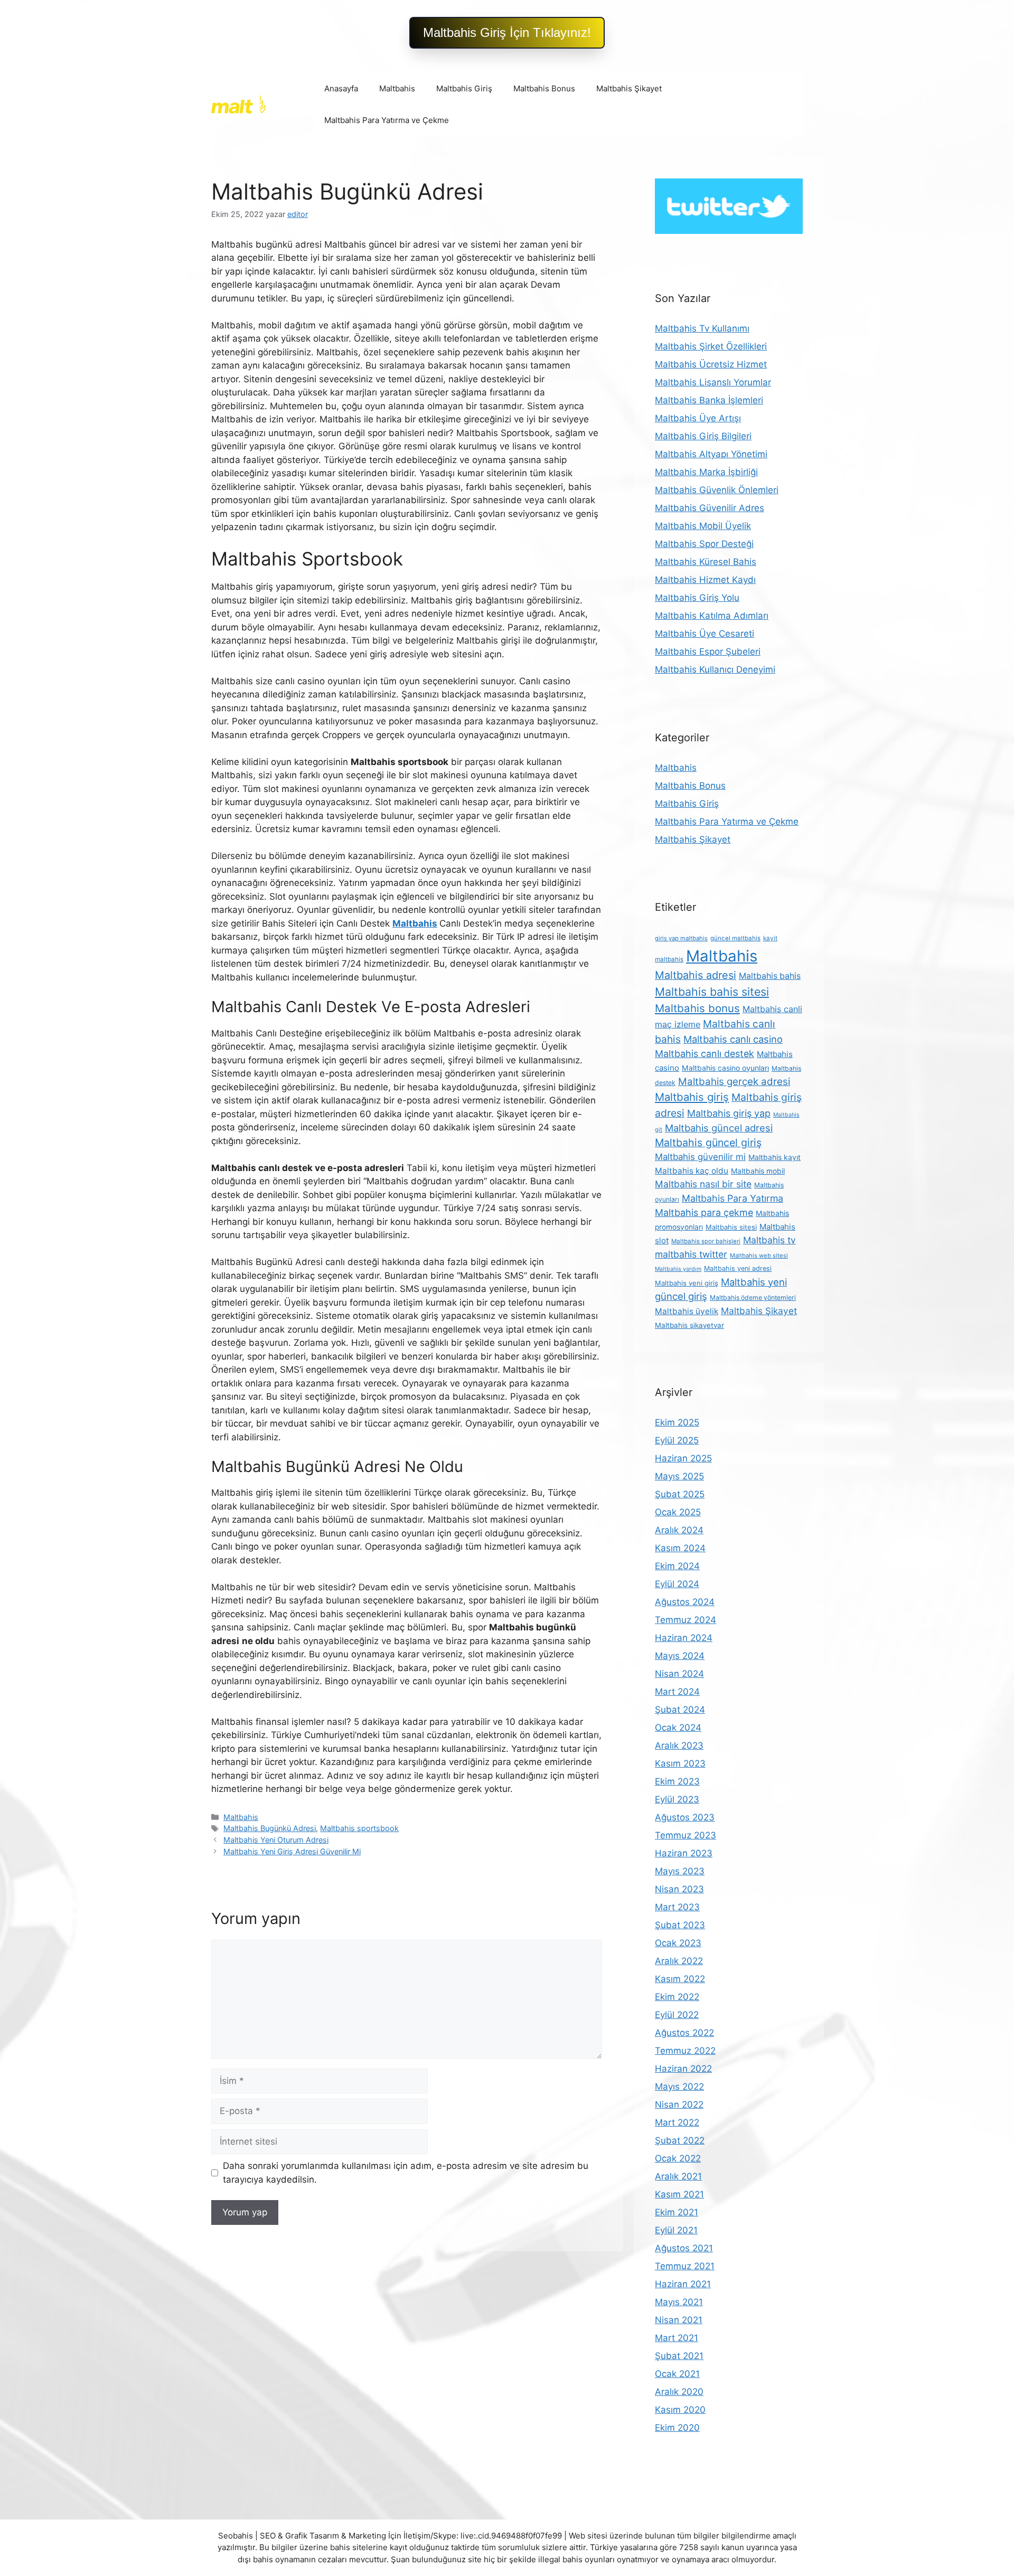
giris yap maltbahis (681, 938)
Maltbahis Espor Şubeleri (708, 652)
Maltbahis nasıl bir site (703, 1184)
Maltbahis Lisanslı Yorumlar (713, 382)
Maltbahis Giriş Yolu (697, 598)
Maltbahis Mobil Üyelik (703, 526)
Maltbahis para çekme (704, 1212)
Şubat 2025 (680, 1494)
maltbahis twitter (691, 1254)
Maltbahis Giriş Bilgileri (703, 436)
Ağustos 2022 (684, 2033)
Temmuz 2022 (685, 2051)
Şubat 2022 (680, 2140)
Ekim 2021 (677, 2212)
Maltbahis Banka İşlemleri (709, 400)
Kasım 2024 (680, 1548)
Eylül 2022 (677, 2015)
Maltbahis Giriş (464, 88)
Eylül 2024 (677, 1584)
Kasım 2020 (680, 2410)
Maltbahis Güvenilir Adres (710, 508)
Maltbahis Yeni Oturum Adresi (276, 1840)
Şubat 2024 (680, 1710)
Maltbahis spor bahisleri (706, 1241)
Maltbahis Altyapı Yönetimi (711, 454)
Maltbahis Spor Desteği (704, 544)
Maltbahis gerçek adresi (734, 1082)
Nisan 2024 (679, 1674)
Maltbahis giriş (692, 1097)
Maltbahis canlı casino (733, 1039)
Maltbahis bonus (697, 1008)
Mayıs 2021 (679, 2302)
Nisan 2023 (679, 1889)
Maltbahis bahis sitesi (712, 992)
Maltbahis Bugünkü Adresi (270, 1828)
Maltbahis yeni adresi (738, 1268)
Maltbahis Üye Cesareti (705, 634)
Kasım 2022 (680, 1979)
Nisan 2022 (679, 2105)
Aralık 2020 (679, 2392)
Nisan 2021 (679, 2320)
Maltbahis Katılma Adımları (712, 616)
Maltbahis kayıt (774, 1157)
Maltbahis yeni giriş (687, 1283)
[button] (507, 33)
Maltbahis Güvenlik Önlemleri (717, 490)
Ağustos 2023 (685, 1817)
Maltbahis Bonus (544, 88)
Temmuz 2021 (685, 2266)
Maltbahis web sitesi (759, 1256)
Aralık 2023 (679, 1745)
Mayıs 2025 (679, 1476)
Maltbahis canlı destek (705, 1054)
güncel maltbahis (735, 938)
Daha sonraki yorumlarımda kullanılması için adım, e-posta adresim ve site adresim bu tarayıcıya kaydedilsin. (406, 2173)
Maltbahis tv (769, 1240)
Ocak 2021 (677, 2374)
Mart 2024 (677, 1692)
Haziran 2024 (684, 1638)
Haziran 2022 (683, 2069)
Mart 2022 (677, 2122)
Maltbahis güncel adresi (719, 1128)
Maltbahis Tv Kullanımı (702, 328)
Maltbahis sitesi (731, 1227)
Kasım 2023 (680, 1763)
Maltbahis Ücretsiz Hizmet (711, 364)
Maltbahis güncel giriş (708, 1143)
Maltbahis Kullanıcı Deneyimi (715, 669)
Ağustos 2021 (684, 2248)
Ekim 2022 (677, 1997)
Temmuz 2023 (686, 1835)
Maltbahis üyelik (687, 1311)
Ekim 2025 (677, 1422)
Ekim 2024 (677, 1566)
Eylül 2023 (677, 1799)
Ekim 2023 (677, 1781)
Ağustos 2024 (685, 1602)
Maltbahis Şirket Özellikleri (711, 346)
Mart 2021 (677, 2338)
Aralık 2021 (678, 2176)
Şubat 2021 (679, 2356)
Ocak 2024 (678, 1728)
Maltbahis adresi (696, 975)
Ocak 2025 (678, 1512)
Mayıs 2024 (680, 1656)
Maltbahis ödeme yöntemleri (753, 1298)
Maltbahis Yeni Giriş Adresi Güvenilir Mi (292, 1851)
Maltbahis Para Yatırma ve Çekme (387, 120)
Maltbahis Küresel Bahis (706, 562)
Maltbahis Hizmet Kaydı (705, 580)
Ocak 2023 (678, 1943)
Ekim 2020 (677, 2428)
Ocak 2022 (678, 2158)
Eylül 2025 (677, 1440)
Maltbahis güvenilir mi (700, 1157)
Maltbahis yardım (678, 1269)
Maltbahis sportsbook (359, 1828)
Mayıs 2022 (679, 2087)
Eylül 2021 (676, 2230)
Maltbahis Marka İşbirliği (706, 472)
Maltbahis (397, 88)
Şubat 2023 (680, 1925)
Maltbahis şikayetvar (689, 1325)
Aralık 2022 (679, 1961)
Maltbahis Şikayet (629, 88)
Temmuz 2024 (686, 1620)
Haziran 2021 (683, 2284)
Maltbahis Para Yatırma (733, 1198)
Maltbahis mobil (758, 1171)
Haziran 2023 (684, 1853)
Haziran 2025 (683, 1458)
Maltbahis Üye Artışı (698, 418)
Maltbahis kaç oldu (692, 1171)
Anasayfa (341, 88)
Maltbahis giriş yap (729, 1113)
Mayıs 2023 (680, 1871)
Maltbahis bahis (770, 976)
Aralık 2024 (679, 1530)
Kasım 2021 (679, 2194)
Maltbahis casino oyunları (725, 1068)
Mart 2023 (677, 1907)
